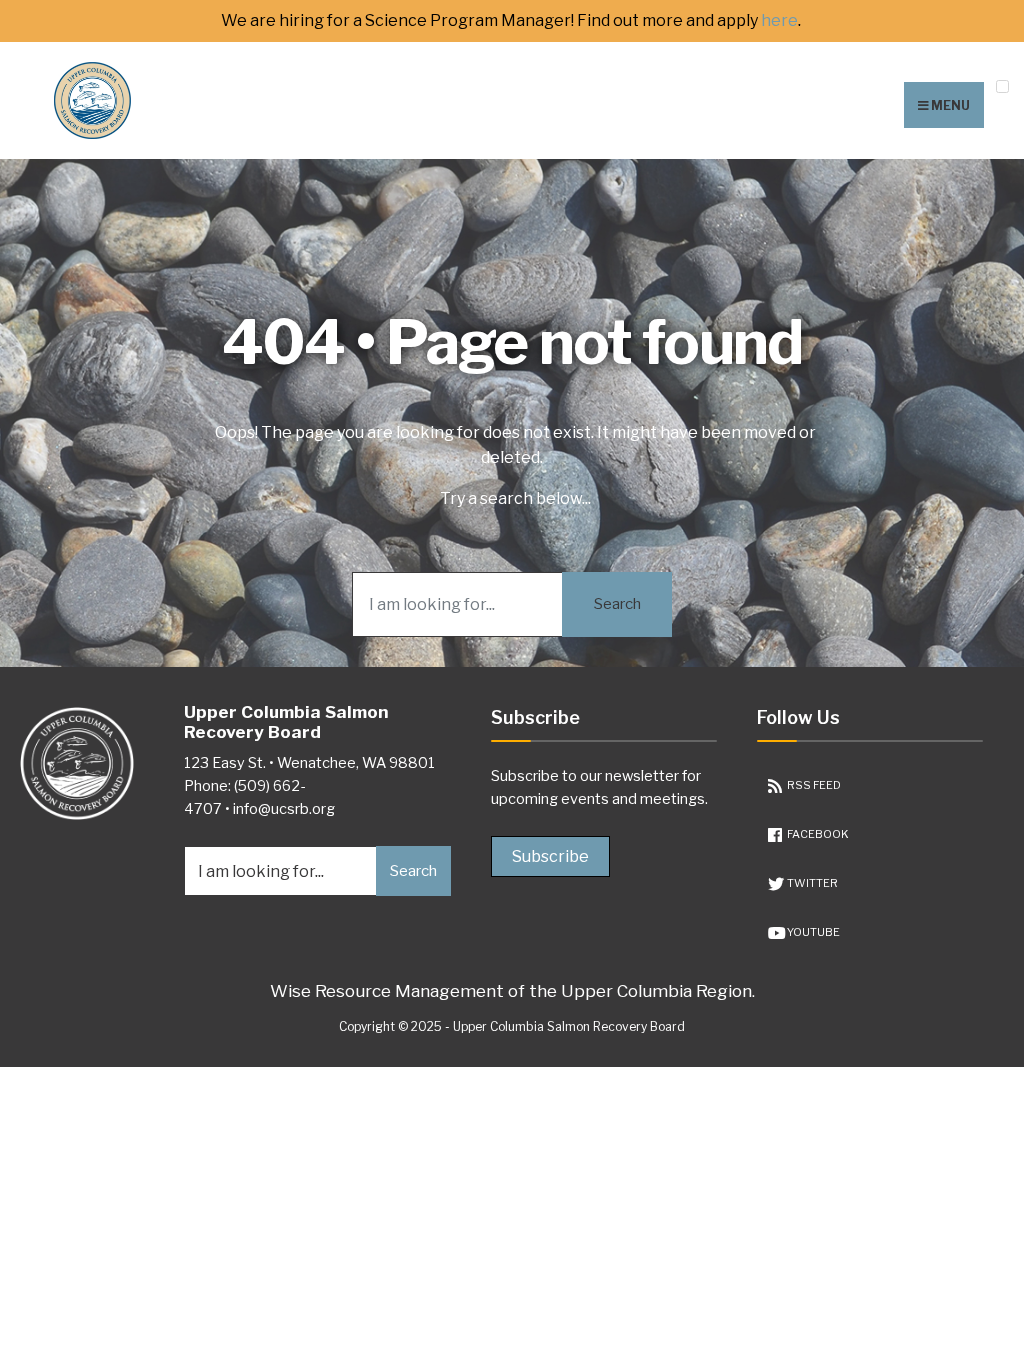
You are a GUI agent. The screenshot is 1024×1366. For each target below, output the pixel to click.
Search (617, 604)
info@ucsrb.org (284, 809)
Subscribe (550, 856)
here (779, 21)
